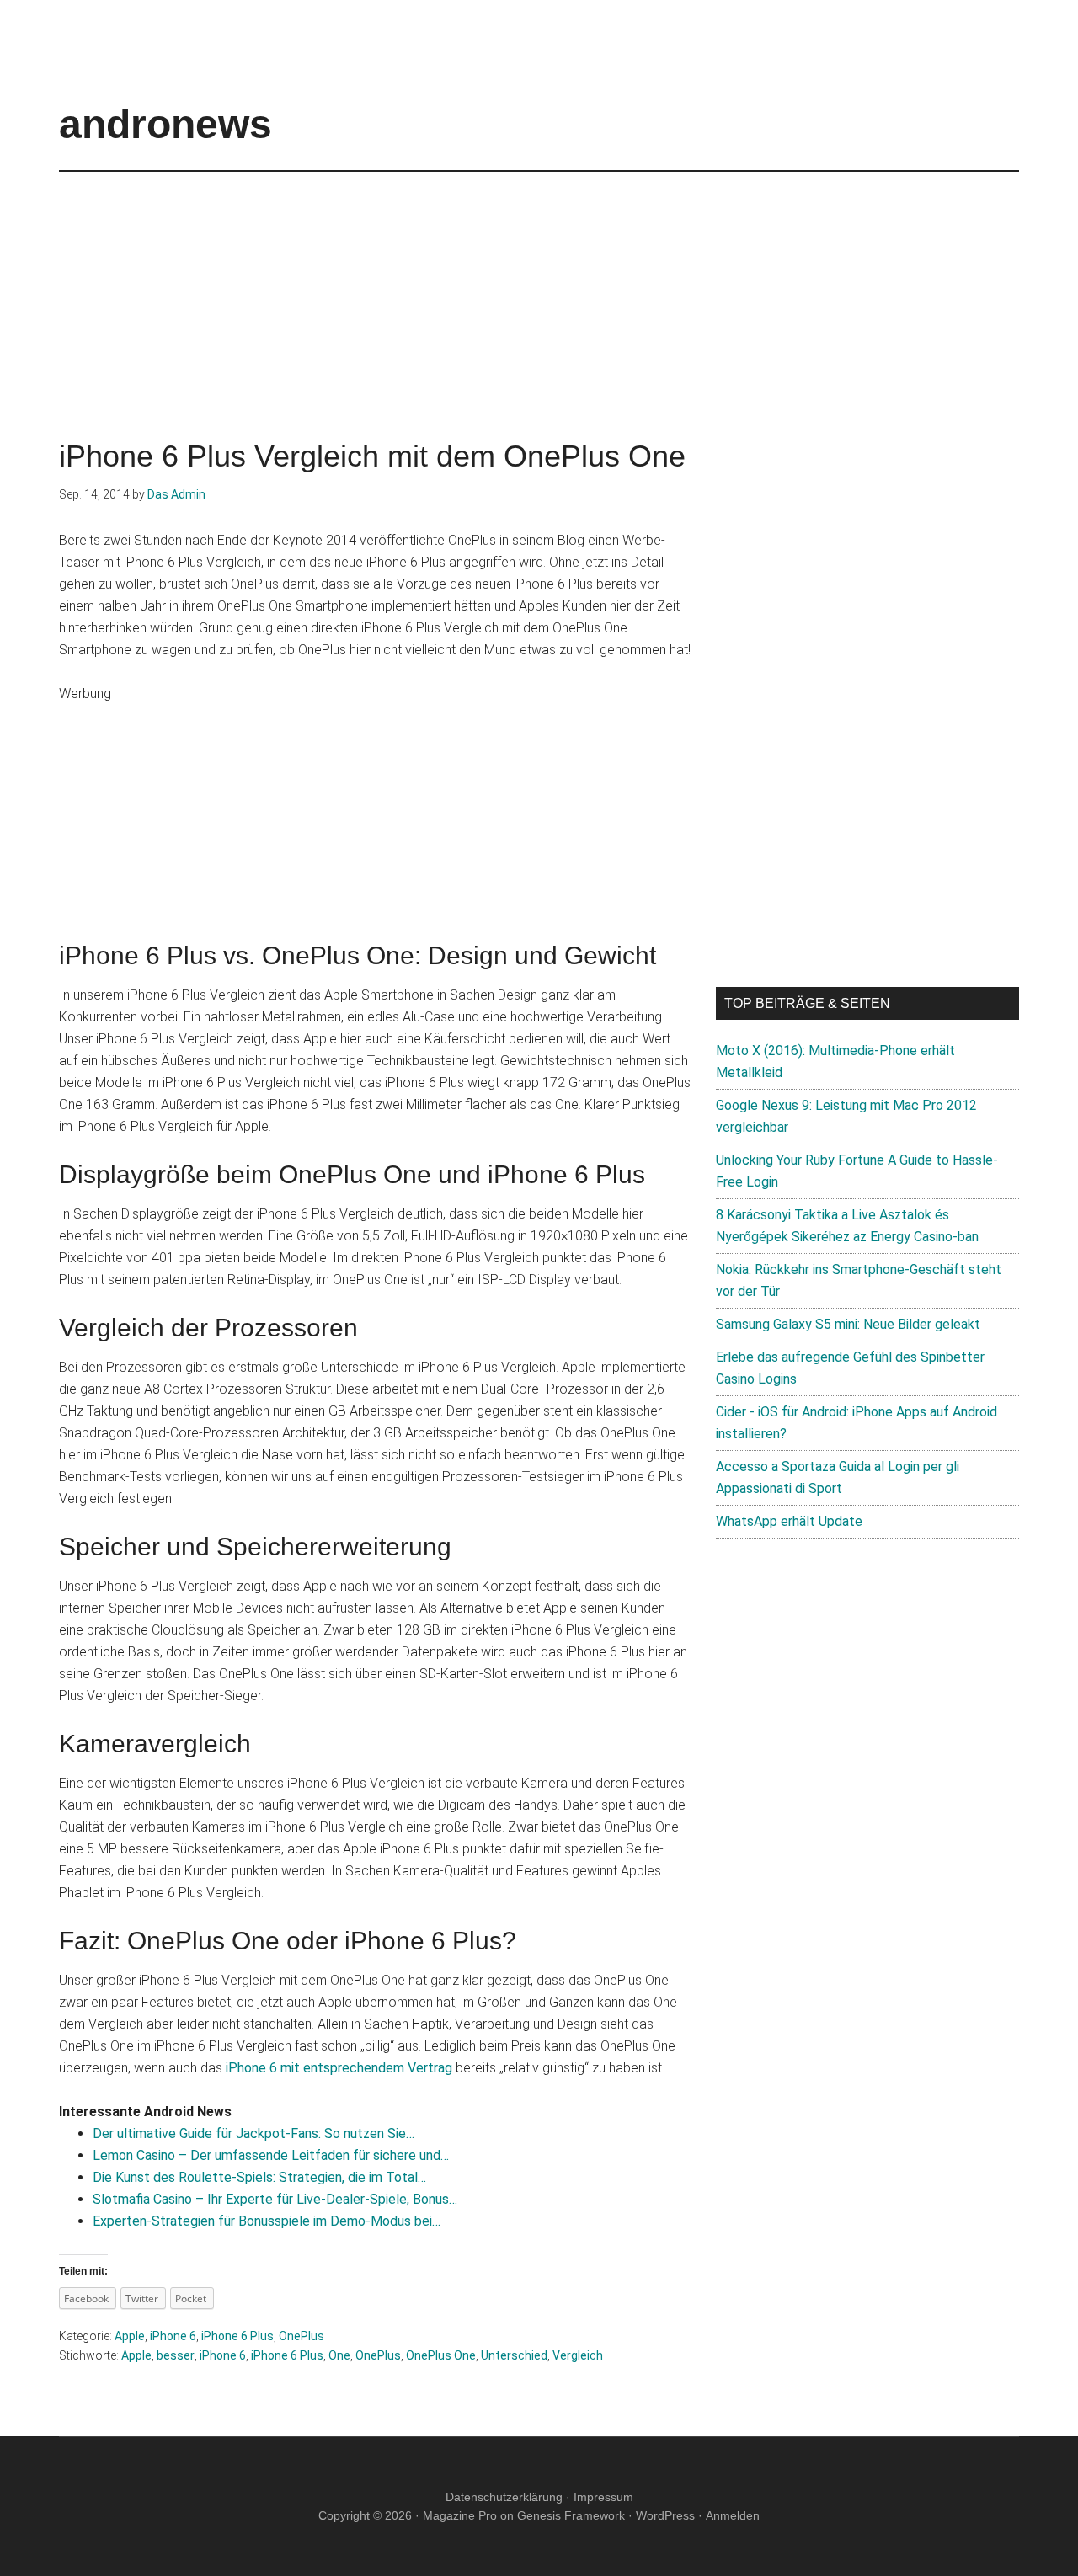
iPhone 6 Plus (237, 2336)
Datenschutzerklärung (504, 2497)
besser (176, 2355)
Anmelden (733, 2515)
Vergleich (578, 2355)
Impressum (603, 2497)
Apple (130, 2336)
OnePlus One (441, 2355)
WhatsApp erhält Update (789, 1521)
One (339, 2355)
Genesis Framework (571, 2515)
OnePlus (302, 2336)
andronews (165, 124)
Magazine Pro (460, 2515)
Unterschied (514, 2355)
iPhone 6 (173, 2336)
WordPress (665, 2515)
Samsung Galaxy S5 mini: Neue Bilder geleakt (848, 1324)
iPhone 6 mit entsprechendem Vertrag (339, 2068)
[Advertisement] (539, 290)
